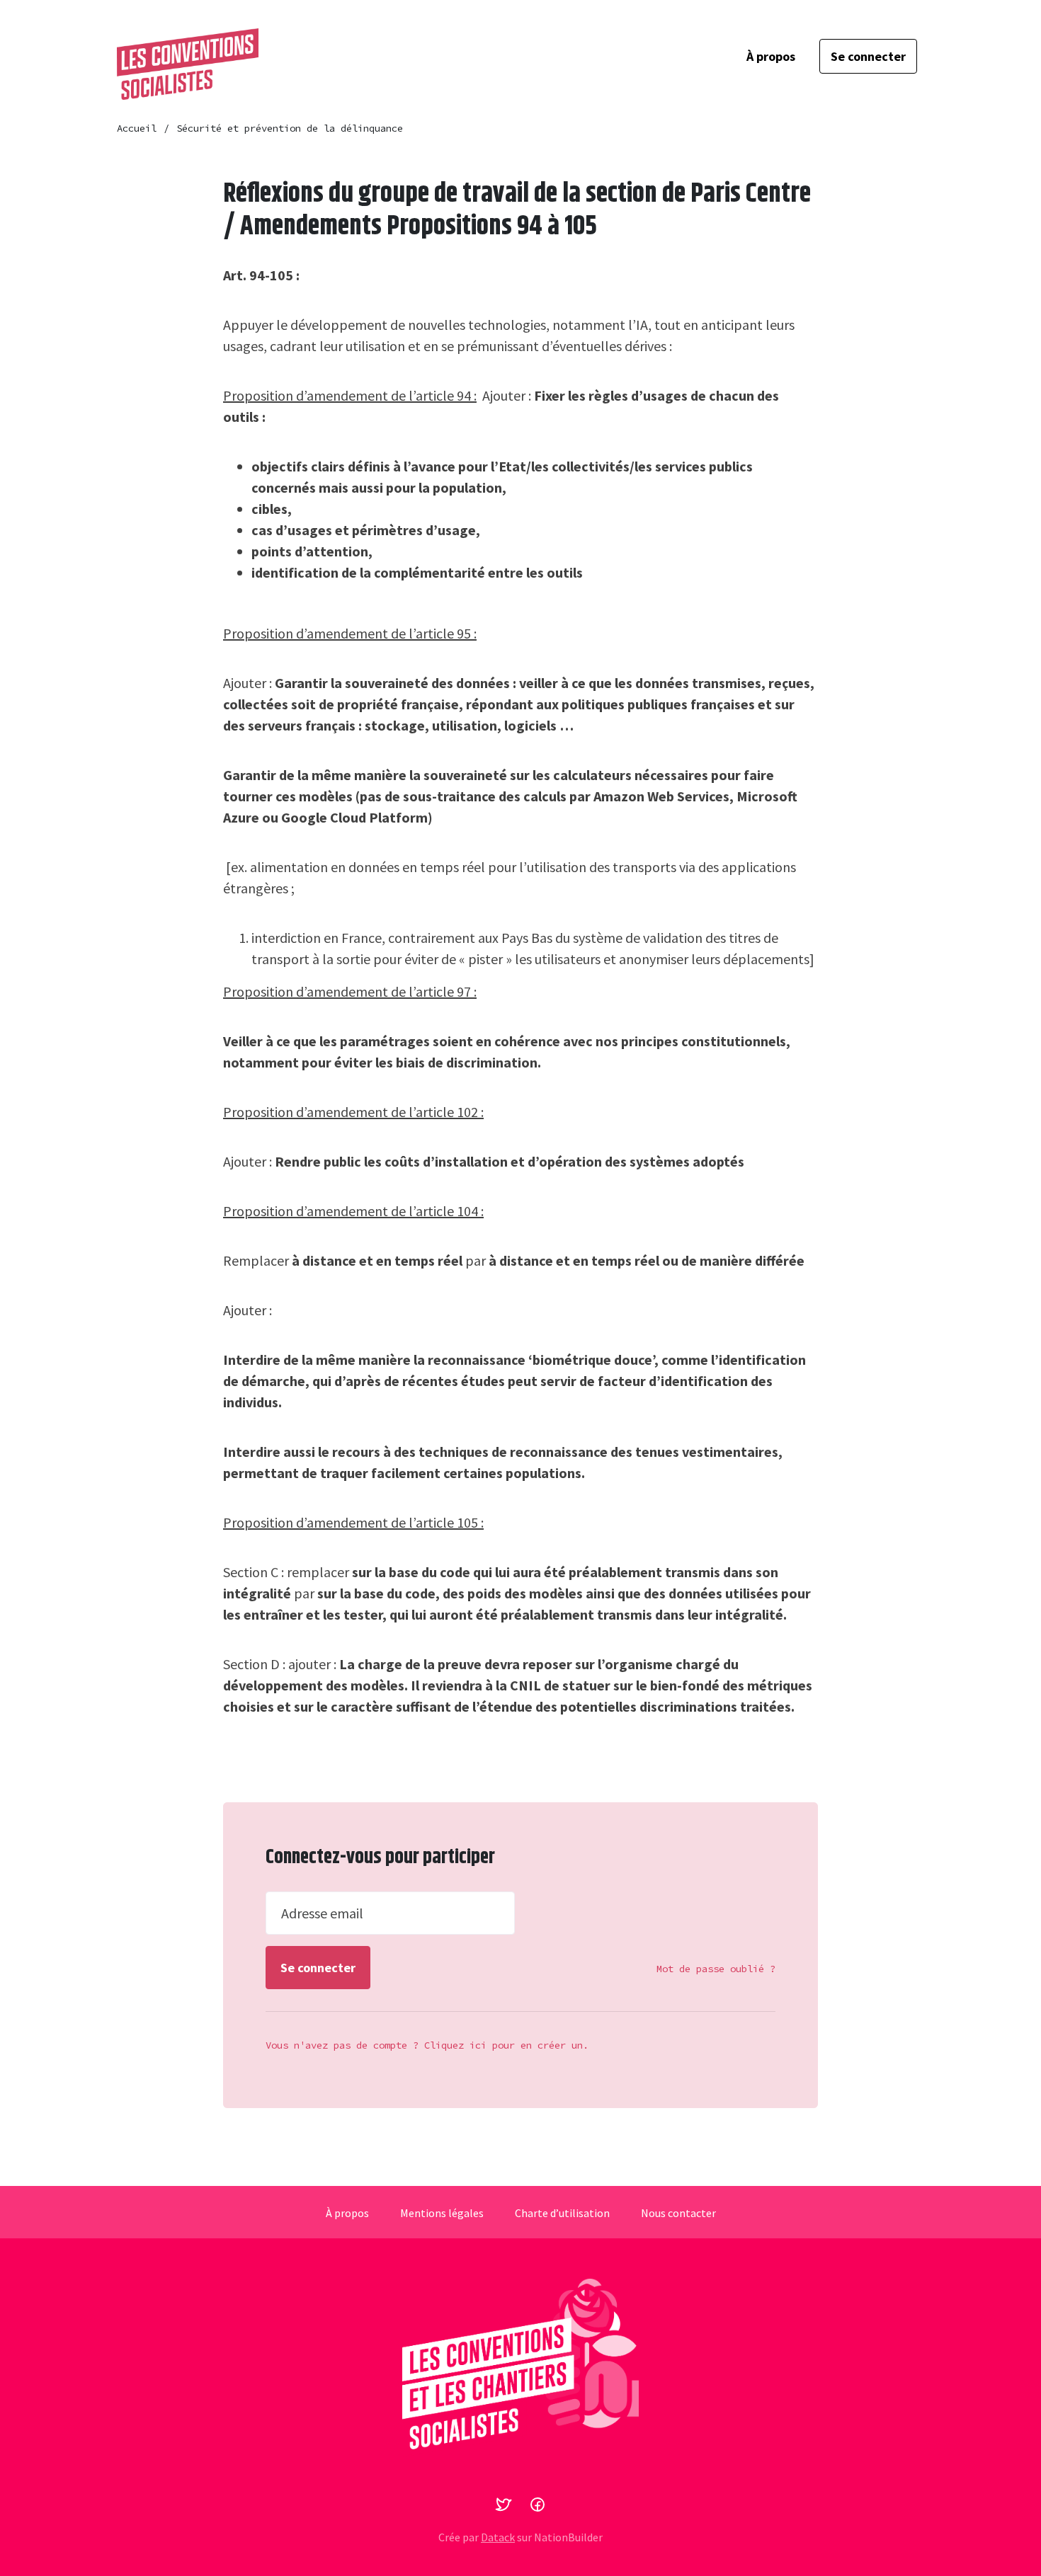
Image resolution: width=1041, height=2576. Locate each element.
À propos (771, 56)
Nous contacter (678, 2213)
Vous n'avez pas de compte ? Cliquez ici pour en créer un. (427, 2045)
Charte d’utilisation (562, 2213)
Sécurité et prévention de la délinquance (290, 128)
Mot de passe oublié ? (716, 1969)
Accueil (137, 128)
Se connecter (868, 56)
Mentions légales (442, 2213)
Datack (498, 2537)
